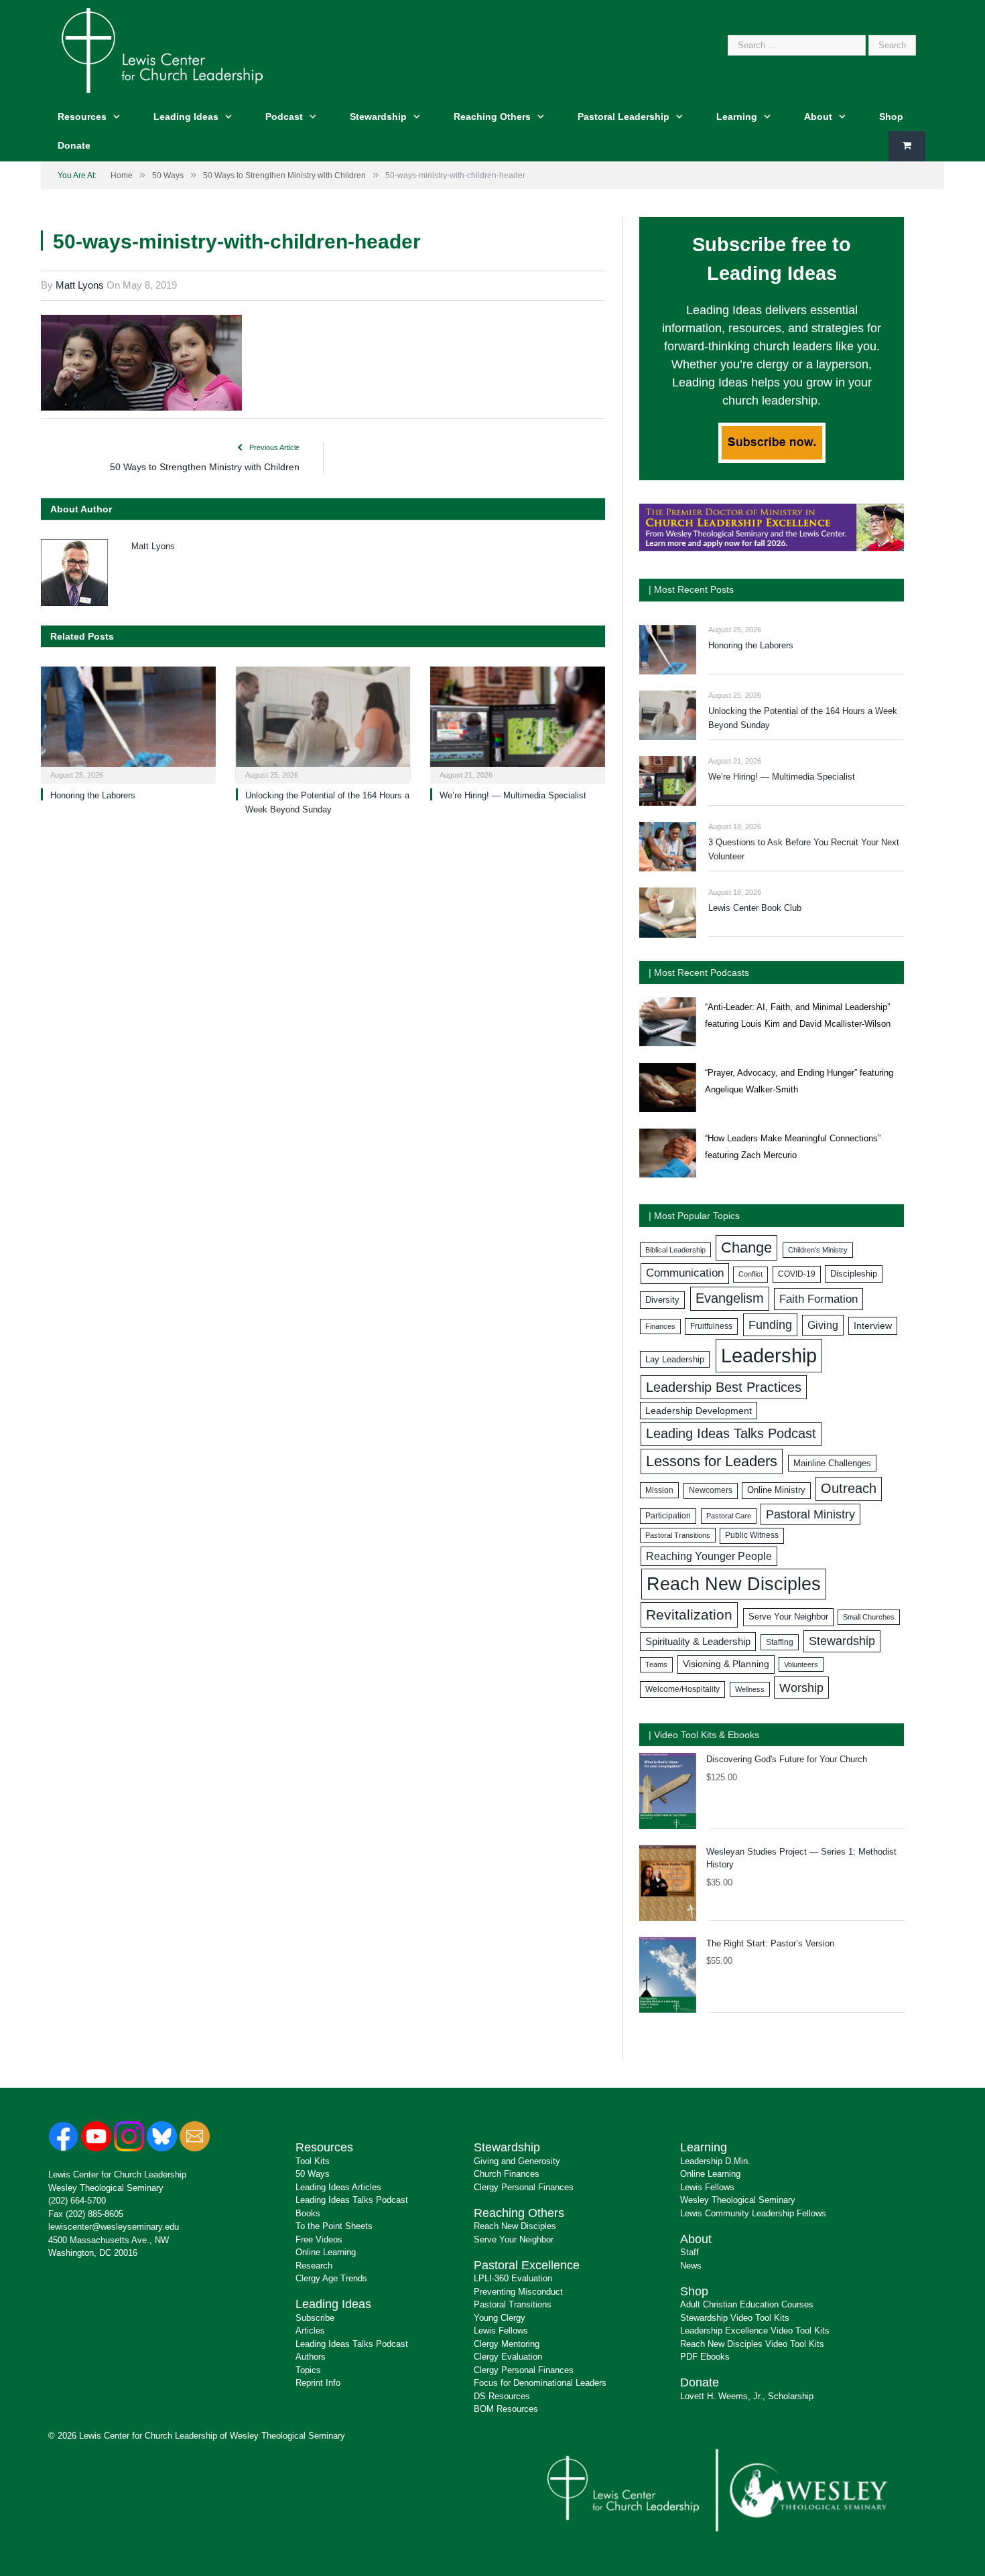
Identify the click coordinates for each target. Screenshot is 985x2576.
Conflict (750, 1274)
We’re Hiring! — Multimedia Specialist (513, 795)
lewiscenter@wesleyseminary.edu (114, 2227)
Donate (74, 145)
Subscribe (315, 2318)
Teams (656, 1664)
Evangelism (730, 1298)
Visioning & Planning (726, 1664)
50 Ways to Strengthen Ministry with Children (205, 467)
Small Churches (869, 1617)
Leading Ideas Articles (338, 2187)
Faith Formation (818, 1299)
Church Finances (507, 2174)
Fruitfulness (711, 1326)
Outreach (849, 1488)
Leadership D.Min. (715, 2161)
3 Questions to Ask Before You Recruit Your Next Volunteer (804, 849)
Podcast (284, 117)
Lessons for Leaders (712, 1461)
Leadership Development (699, 1411)
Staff (689, 2252)
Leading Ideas (186, 117)
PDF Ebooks (705, 2357)
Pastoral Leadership (623, 117)
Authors (311, 2357)
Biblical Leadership (675, 1250)
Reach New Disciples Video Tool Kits (752, 2344)
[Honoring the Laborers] (128, 724)
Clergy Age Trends (331, 2278)
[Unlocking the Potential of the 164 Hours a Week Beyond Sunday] (323, 724)
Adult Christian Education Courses (747, 2304)
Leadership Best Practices (724, 1387)
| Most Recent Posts (691, 589)
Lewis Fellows (501, 2331)
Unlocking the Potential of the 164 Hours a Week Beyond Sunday (803, 718)
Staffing (780, 1642)
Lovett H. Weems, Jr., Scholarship (747, 2396)
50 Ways (313, 2174)
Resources (82, 117)
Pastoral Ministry (810, 1514)
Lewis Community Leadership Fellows (753, 2213)
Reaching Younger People (709, 1556)
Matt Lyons (80, 285)
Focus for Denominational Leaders (540, 2383)
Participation (668, 1516)
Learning (737, 117)
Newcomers (711, 1490)
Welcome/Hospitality (682, 1689)
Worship (801, 1688)
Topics (308, 2370)
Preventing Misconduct (518, 2292)
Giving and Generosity (517, 2161)
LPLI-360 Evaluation (513, 2278)
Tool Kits (313, 2161)
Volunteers (801, 1664)
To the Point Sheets (334, 2226)
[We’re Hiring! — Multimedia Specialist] (518, 724)
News (691, 2266)
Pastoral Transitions (678, 1535)
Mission (659, 1490)
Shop (891, 117)
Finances (660, 1326)
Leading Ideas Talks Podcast (731, 1433)
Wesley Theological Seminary (106, 2188)
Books (308, 2213)
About (818, 117)
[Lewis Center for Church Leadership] (162, 49)
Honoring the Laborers (93, 795)
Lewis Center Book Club (755, 908)
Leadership (769, 1355)
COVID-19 (797, 1274)
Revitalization (689, 1615)
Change (746, 1247)
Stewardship (378, 117)
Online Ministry (776, 1490)
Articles (310, 2331)
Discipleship (854, 1274)
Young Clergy (500, 2318)
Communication (685, 1273)
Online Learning (326, 2252)
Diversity (662, 1300)
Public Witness (752, 1535)
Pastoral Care (729, 1516)
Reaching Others (492, 117)
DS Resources (502, 2396)
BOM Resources (506, 2409)
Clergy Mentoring (507, 2344)
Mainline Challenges (832, 1463)
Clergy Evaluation (508, 2357)
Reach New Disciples (734, 1584)
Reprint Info (318, 2383)
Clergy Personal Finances (524, 2187)
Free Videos (319, 2239)
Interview (873, 1326)
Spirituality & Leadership (698, 1642)
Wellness (750, 1689)
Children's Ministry (818, 1250)
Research (314, 2266)
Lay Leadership (675, 1359)
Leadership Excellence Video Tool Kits (755, 2331)
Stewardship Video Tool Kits (735, 2318)
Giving (823, 1325)
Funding (770, 1325)
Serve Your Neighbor (788, 1617)
